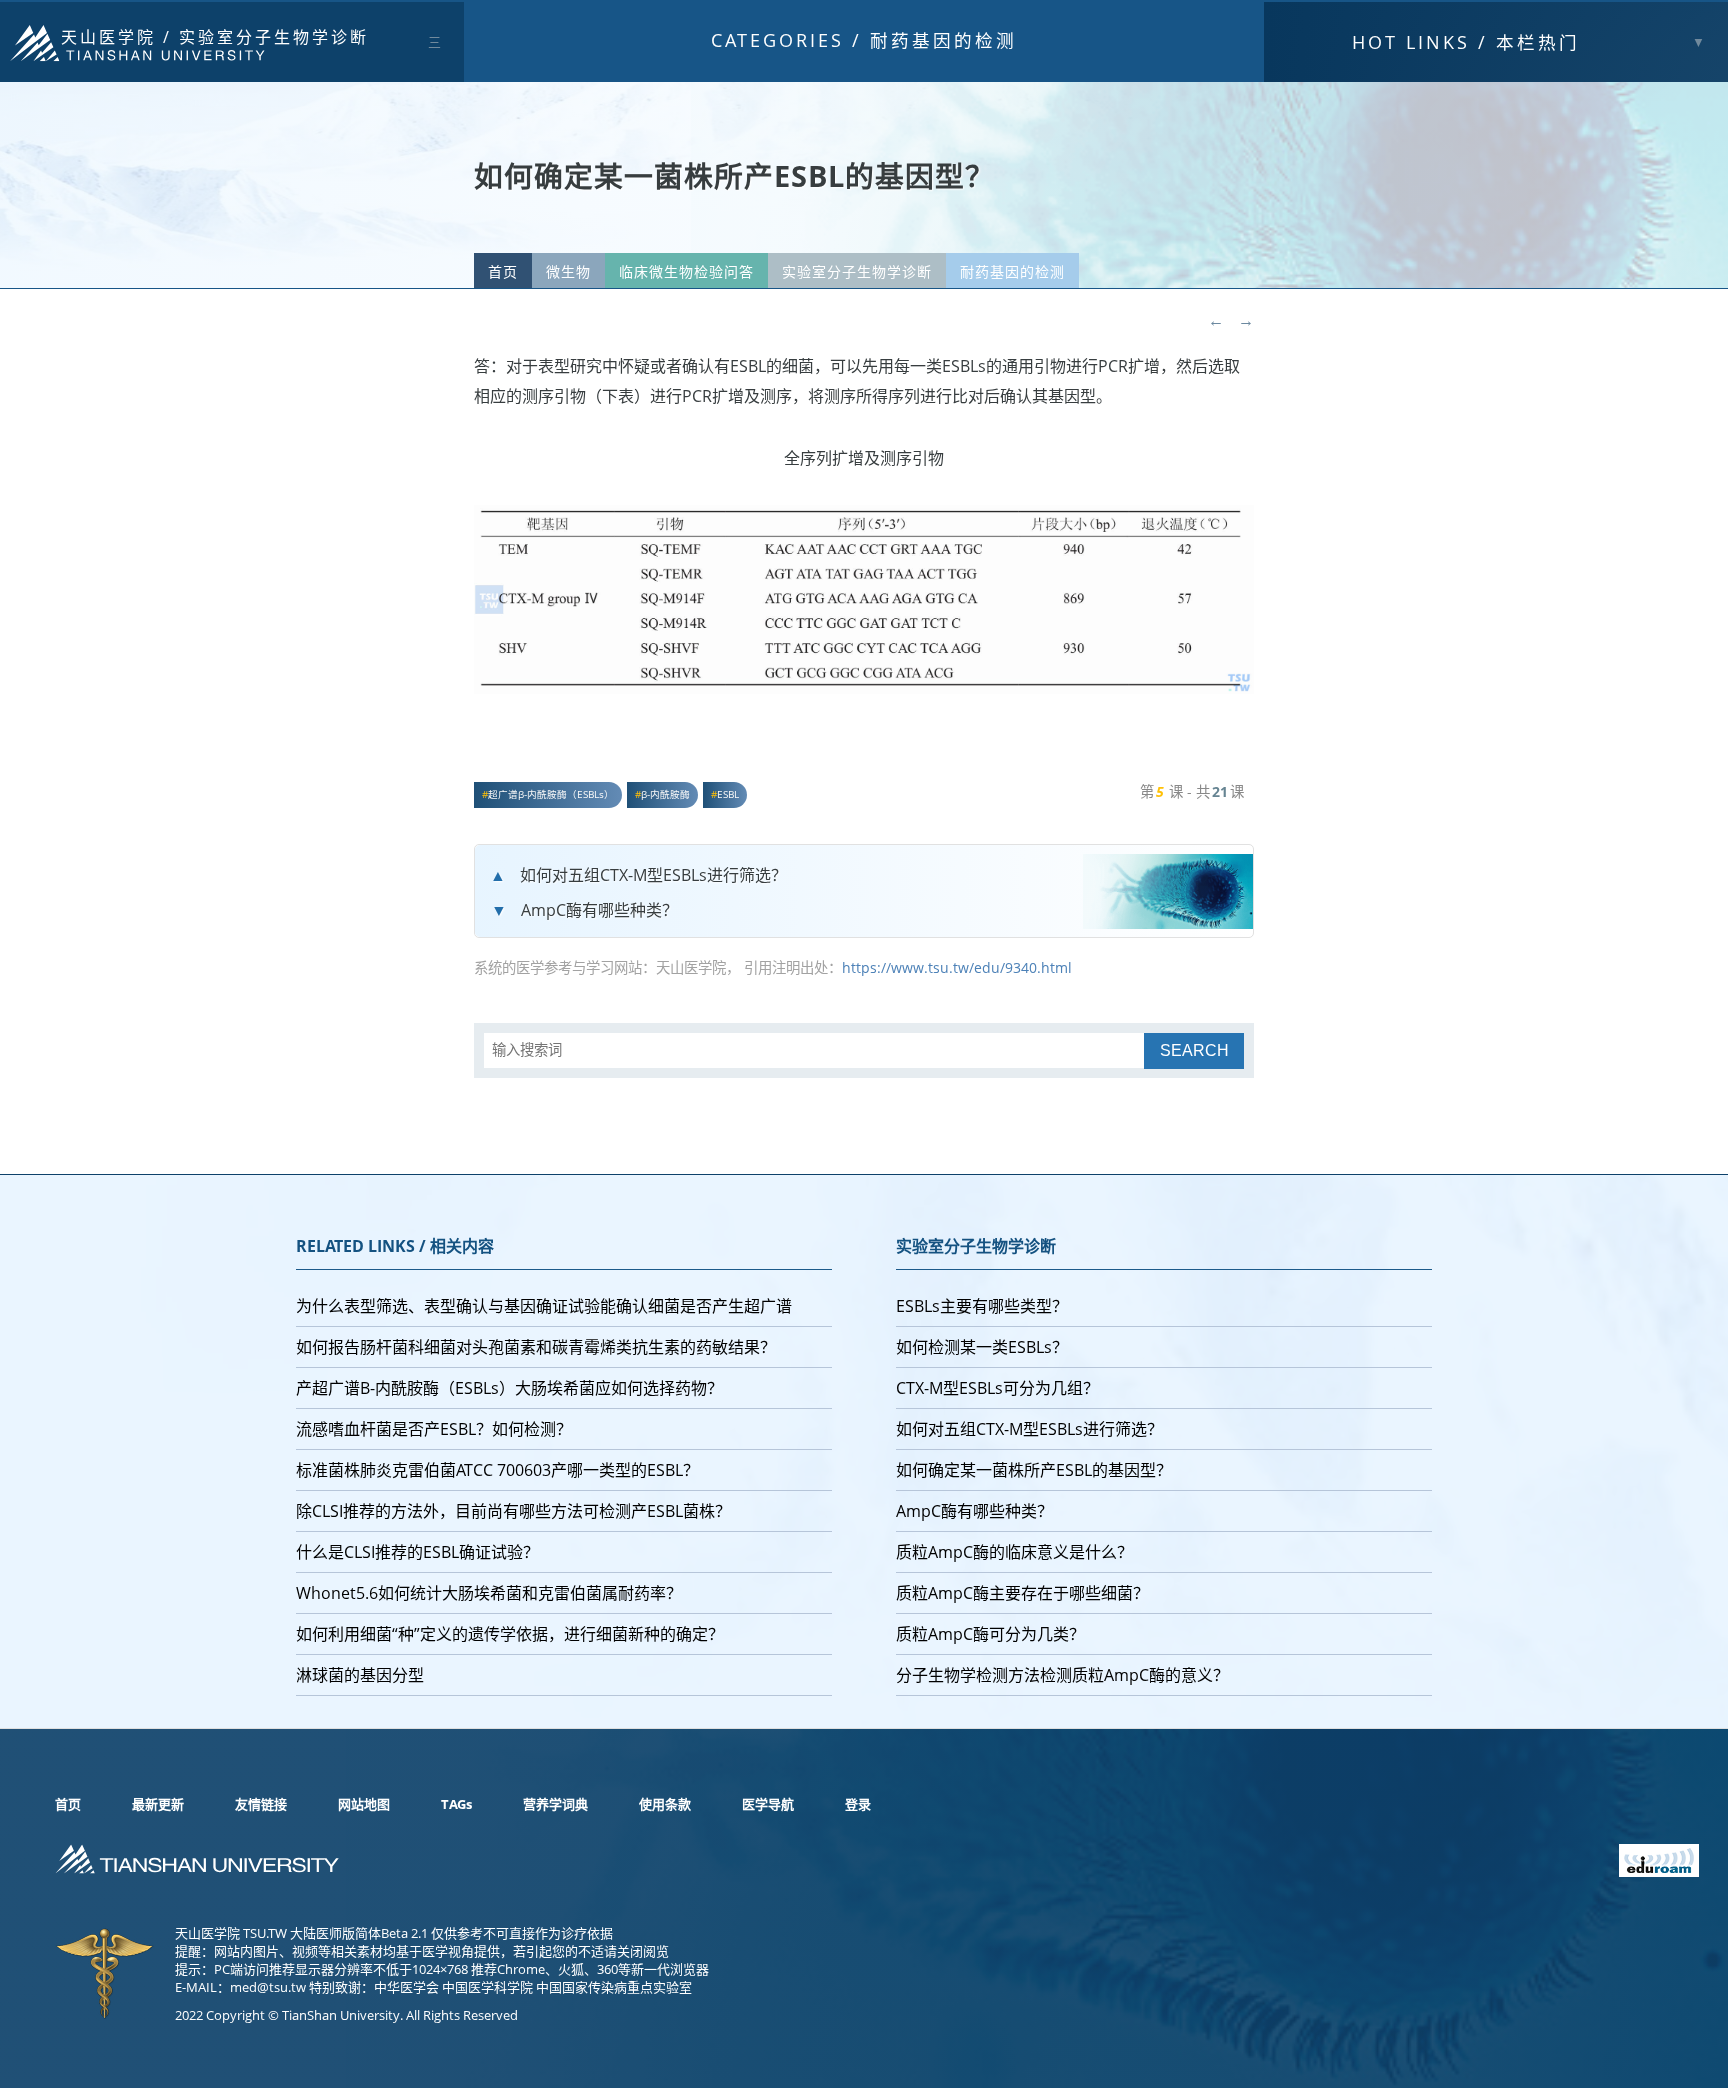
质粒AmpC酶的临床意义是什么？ (1014, 1552)
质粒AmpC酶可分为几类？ (990, 1634)
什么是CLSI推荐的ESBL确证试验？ (417, 1552)
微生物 (568, 271)
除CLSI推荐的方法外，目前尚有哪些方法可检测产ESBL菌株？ (513, 1511)
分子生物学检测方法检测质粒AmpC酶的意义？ (1062, 1675)
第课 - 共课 (1192, 791)
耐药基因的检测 (943, 40)
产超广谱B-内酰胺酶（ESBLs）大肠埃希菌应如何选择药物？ (509, 1388)
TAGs (456, 1804)
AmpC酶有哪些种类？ (599, 910)
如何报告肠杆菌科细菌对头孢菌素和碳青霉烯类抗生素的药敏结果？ (536, 1347)
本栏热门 (1466, 42)
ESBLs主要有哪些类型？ (982, 1306)
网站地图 (364, 1804)
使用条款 (665, 1804)
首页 (503, 271)
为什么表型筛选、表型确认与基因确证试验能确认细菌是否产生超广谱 (544, 1306)
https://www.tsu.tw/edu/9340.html (957, 967)
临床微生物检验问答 (686, 271)
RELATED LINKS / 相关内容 (395, 1246)
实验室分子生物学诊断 (274, 37)
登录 (858, 1804)
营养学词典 (555, 1804)
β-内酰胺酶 (665, 794)
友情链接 (261, 1804)
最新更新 (158, 1804)
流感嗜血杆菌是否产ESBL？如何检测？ (434, 1429)
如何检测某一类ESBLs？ (982, 1347)
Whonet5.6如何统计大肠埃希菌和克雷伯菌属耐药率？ (489, 1593)
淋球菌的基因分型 (360, 1675)
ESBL (728, 794)
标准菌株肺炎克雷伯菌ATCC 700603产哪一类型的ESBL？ (497, 1470)
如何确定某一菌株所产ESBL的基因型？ (1034, 1470)
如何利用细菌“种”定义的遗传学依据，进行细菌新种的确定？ (510, 1634)
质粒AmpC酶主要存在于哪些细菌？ (1022, 1593)
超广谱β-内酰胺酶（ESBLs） (551, 794)
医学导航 (768, 1804)
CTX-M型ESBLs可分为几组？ (997, 1388)
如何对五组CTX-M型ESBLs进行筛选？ (653, 875)
